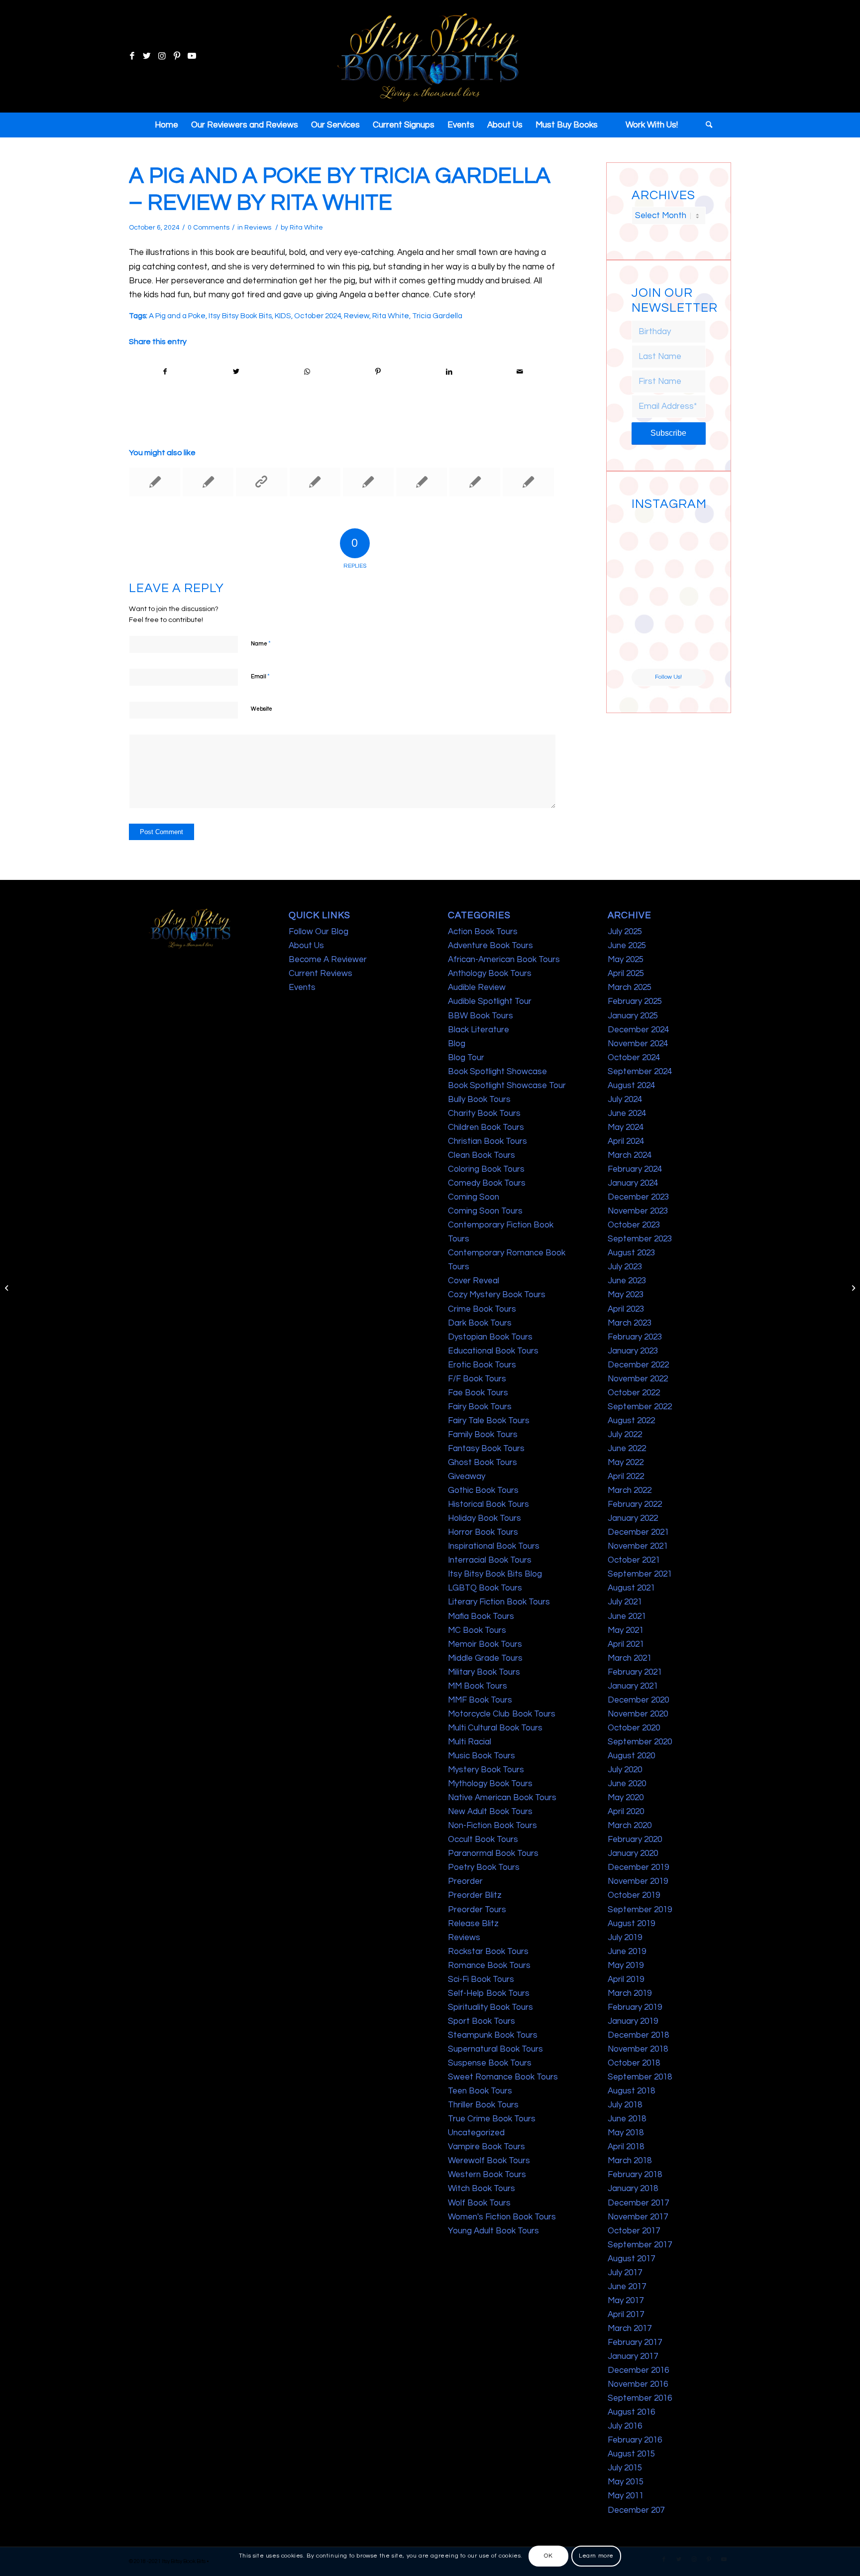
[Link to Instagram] (162, 56)
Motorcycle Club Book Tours (502, 1714)
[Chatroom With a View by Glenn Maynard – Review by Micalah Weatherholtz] (528, 482)
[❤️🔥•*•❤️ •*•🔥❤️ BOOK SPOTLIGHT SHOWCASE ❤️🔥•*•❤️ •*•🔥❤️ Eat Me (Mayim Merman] (688, 649)
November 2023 (638, 1211)
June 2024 (627, 1113)
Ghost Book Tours (483, 1463)
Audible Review (477, 987)
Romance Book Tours (489, 1965)
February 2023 (635, 1337)
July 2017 (625, 2273)
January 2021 (633, 1686)
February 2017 (635, 2342)
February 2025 (635, 1001)
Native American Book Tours (502, 1798)
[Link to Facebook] (132, 56)
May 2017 (626, 2301)
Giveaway (467, 1476)
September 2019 (640, 1910)
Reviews (258, 228)
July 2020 (625, 1770)
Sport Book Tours (482, 2021)
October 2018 (634, 2063)
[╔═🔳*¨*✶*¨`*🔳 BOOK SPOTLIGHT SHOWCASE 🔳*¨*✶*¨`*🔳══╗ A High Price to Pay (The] (649, 572)
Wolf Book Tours (479, 2203)
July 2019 (625, 1938)
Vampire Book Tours (486, 2147)
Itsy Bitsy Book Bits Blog (495, 1574)
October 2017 (634, 2231)
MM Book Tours (478, 1686)
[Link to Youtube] (192, 56)
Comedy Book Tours (487, 1183)
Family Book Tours (483, 1435)
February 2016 (635, 2440)
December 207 (636, 2510)
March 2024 (630, 1155)
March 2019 (630, 1993)
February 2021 (635, 1672)
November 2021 (638, 1546)
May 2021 (626, 1630)
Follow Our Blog (319, 932)
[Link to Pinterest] (177, 56)
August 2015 (631, 2454)
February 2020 (635, 1840)
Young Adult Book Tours (493, 2231)
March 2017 (630, 2329)
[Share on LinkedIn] (449, 372)
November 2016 (638, 2384)
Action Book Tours (483, 932)
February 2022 (635, 1504)
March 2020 (630, 1826)
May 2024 (626, 1127)
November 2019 (638, 1881)
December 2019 (638, 1867)
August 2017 (631, 2259)
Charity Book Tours (484, 1113)
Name (261, 643)
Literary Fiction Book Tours (499, 1602)
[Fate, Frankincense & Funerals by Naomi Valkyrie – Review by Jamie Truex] (315, 482)
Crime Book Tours (482, 1309)
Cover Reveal (474, 1281)
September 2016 (640, 2398)
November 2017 (638, 2217)
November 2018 (638, 2049)
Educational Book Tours (493, 1351)
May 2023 (626, 1295)
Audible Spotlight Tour (490, 1001)
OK (548, 2556)
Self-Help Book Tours (489, 1993)
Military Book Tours (484, 1672)
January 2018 (633, 2189)
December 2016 (638, 2370)
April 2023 (626, 1309)
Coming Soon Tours (485, 1211)
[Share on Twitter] (236, 372)
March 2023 (630, 1323)
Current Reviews (321, 974)
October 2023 (634, 1225)
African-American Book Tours (504, 960)
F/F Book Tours (477, 1379)
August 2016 (631, 2412)
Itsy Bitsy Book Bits (240, 316)
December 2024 (638, 1030)
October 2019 (634, 1895)
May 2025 (626, 960)
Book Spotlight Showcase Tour (507, 1086)
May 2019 (626, 1965)
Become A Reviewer (328, 960)
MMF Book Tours (480, 1700)
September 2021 (640, 1574)
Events (302, 987)
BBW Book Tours (481, 1016)
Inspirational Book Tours (494, 1546)
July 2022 (625, 1435)
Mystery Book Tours (486, 1770)
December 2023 (638, 1197)
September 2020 (640, 1742)
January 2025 (633, 1016)
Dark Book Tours (480, 1323)
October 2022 (634, 1393)
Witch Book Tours (482, 2189)
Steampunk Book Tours (493, 2035)
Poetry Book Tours (484, 1867)
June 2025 (627, 946)
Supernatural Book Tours (495, 2049)
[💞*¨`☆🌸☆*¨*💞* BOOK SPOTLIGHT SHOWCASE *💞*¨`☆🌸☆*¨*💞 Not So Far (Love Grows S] (649, 611)
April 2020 (626, 1812)
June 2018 (627, 2119)
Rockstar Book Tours (488, 1952)
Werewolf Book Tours (489, 2161)
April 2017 (626, 2315)
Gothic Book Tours (483, 1490)
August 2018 (631, 2091)
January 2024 (633, 1183)
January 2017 (633, 2356)
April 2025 (626, 974)
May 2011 (626, 2496)
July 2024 (625, 1100)
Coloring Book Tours (486, 1169)
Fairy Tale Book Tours (489, 1421)
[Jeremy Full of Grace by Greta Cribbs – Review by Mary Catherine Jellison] (261, 482)
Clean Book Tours (482, 1155)
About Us (306, 946)
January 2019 (633, 2021)
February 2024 (635, 1169)
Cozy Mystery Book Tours (497, 1295)
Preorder (465, 1881)
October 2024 (318, 316)
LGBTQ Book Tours (485, 1588)
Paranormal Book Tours (493, 1853)
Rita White (306, 228)
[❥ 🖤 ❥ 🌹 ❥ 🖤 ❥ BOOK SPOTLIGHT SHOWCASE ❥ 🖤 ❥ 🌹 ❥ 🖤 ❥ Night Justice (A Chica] (688, 533)
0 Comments (209, 228)
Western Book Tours (487, 2175)
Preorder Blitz (475, 1895)
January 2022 (633, 1518)
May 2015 (626, 2482)
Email (260, 676)
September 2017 (640, 2245)
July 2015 (625, 2468)
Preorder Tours (477, 1910)
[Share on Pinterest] (378, 372)
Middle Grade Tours (485, 1658)
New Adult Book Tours (490, 1812)
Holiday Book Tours (484, 1518)
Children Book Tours (486, 1127)
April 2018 (626, 2147)
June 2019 (627, 1952)
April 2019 (626, 1979)
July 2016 (625, 2426)
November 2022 (638, 1379)
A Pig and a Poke (177, 316)
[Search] (706, 125)
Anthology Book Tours (490, 974)
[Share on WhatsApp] (307, 372)
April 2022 (626, 1476)
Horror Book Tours (483, 1532)
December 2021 (638, 1532)
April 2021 (626, 1644)
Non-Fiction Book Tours (492, 1826)
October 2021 (634, 1560)
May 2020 (626, 1798)
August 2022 (631, 1421)
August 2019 (631, 1924)
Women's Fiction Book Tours (502, 2217)
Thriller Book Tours (483, 2105)
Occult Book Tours (483, 1840)
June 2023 (627, 1281)
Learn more (596, 2556)
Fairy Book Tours (480, 1407)
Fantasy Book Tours (486, 1449)
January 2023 (633, 1351)
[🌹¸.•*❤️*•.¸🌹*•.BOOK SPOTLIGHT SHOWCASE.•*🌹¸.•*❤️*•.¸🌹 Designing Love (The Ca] (649, 649)
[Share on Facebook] (165, 372)
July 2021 (625, 1602)
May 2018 (626, 2133)
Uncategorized (476, 2133)
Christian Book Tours (487, 1141)
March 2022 (630, 1490)
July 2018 (625, 2105)
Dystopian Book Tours (490, 1337)
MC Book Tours (477, 1630)
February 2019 (635, 2007)
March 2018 (630, 2161)
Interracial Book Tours (490, 1560)
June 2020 (627, 1784)
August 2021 (631, 1588)
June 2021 (627, 1616)
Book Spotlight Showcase (497, 1072)
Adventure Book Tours (490, 946)
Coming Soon (474, 1197)
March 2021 (630, 1658)
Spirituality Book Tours (490, 2007)
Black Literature (479, 1030)
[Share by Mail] (520, 372)
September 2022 (640, 1407)
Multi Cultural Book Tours (495, 1728)
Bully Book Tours (479, 1100)
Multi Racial (470, 1742)
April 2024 (626, 1141)
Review (357, 316)
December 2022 (638, 1365)
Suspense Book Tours (490, 2063)
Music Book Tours (482, 1756)
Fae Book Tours (478, 1393)
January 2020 (633, 1853)
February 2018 (635, 2175)
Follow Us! (668, 677)
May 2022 (626, 1463)
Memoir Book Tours (485, 1644)
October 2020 (634, 1728)
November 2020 (638, 1714)
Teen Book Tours (480, 2091)
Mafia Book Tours (481, 1616)
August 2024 (631, 1086)
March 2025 (630, 987)
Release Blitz (473, 1924)
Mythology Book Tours (490, 1784)
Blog (457, 1044)
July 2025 (625, 932)
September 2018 (640, 2077)
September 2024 (640, 1072)
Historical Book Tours (488, 1504)
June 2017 (627, 2287)
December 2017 (638, 2203)
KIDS (283, 316)
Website (262, 709)
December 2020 (638, 1700)
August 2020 (631, 1756)
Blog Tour (466, 1058)
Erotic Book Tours (482, 1365)
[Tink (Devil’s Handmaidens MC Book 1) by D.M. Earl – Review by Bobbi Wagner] (208, 482)
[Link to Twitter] (147, 56)
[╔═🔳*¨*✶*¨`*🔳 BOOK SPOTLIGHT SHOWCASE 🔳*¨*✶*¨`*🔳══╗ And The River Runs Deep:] (649, 533)
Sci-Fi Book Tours (481, 1979)
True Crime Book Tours (492, 2119)
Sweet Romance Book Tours (503, 2077)
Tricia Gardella (437, 316)
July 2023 (625, 1267)
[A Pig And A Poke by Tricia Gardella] (8, 1288)
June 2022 (627, 1449)
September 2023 (640, 1239)
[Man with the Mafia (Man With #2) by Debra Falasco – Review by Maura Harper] (155, 482)
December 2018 (638, 2035)
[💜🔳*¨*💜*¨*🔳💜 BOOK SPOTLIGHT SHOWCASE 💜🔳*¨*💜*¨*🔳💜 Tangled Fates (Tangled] (688, 611)
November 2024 (638, 1044)
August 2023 (631, 1253)
